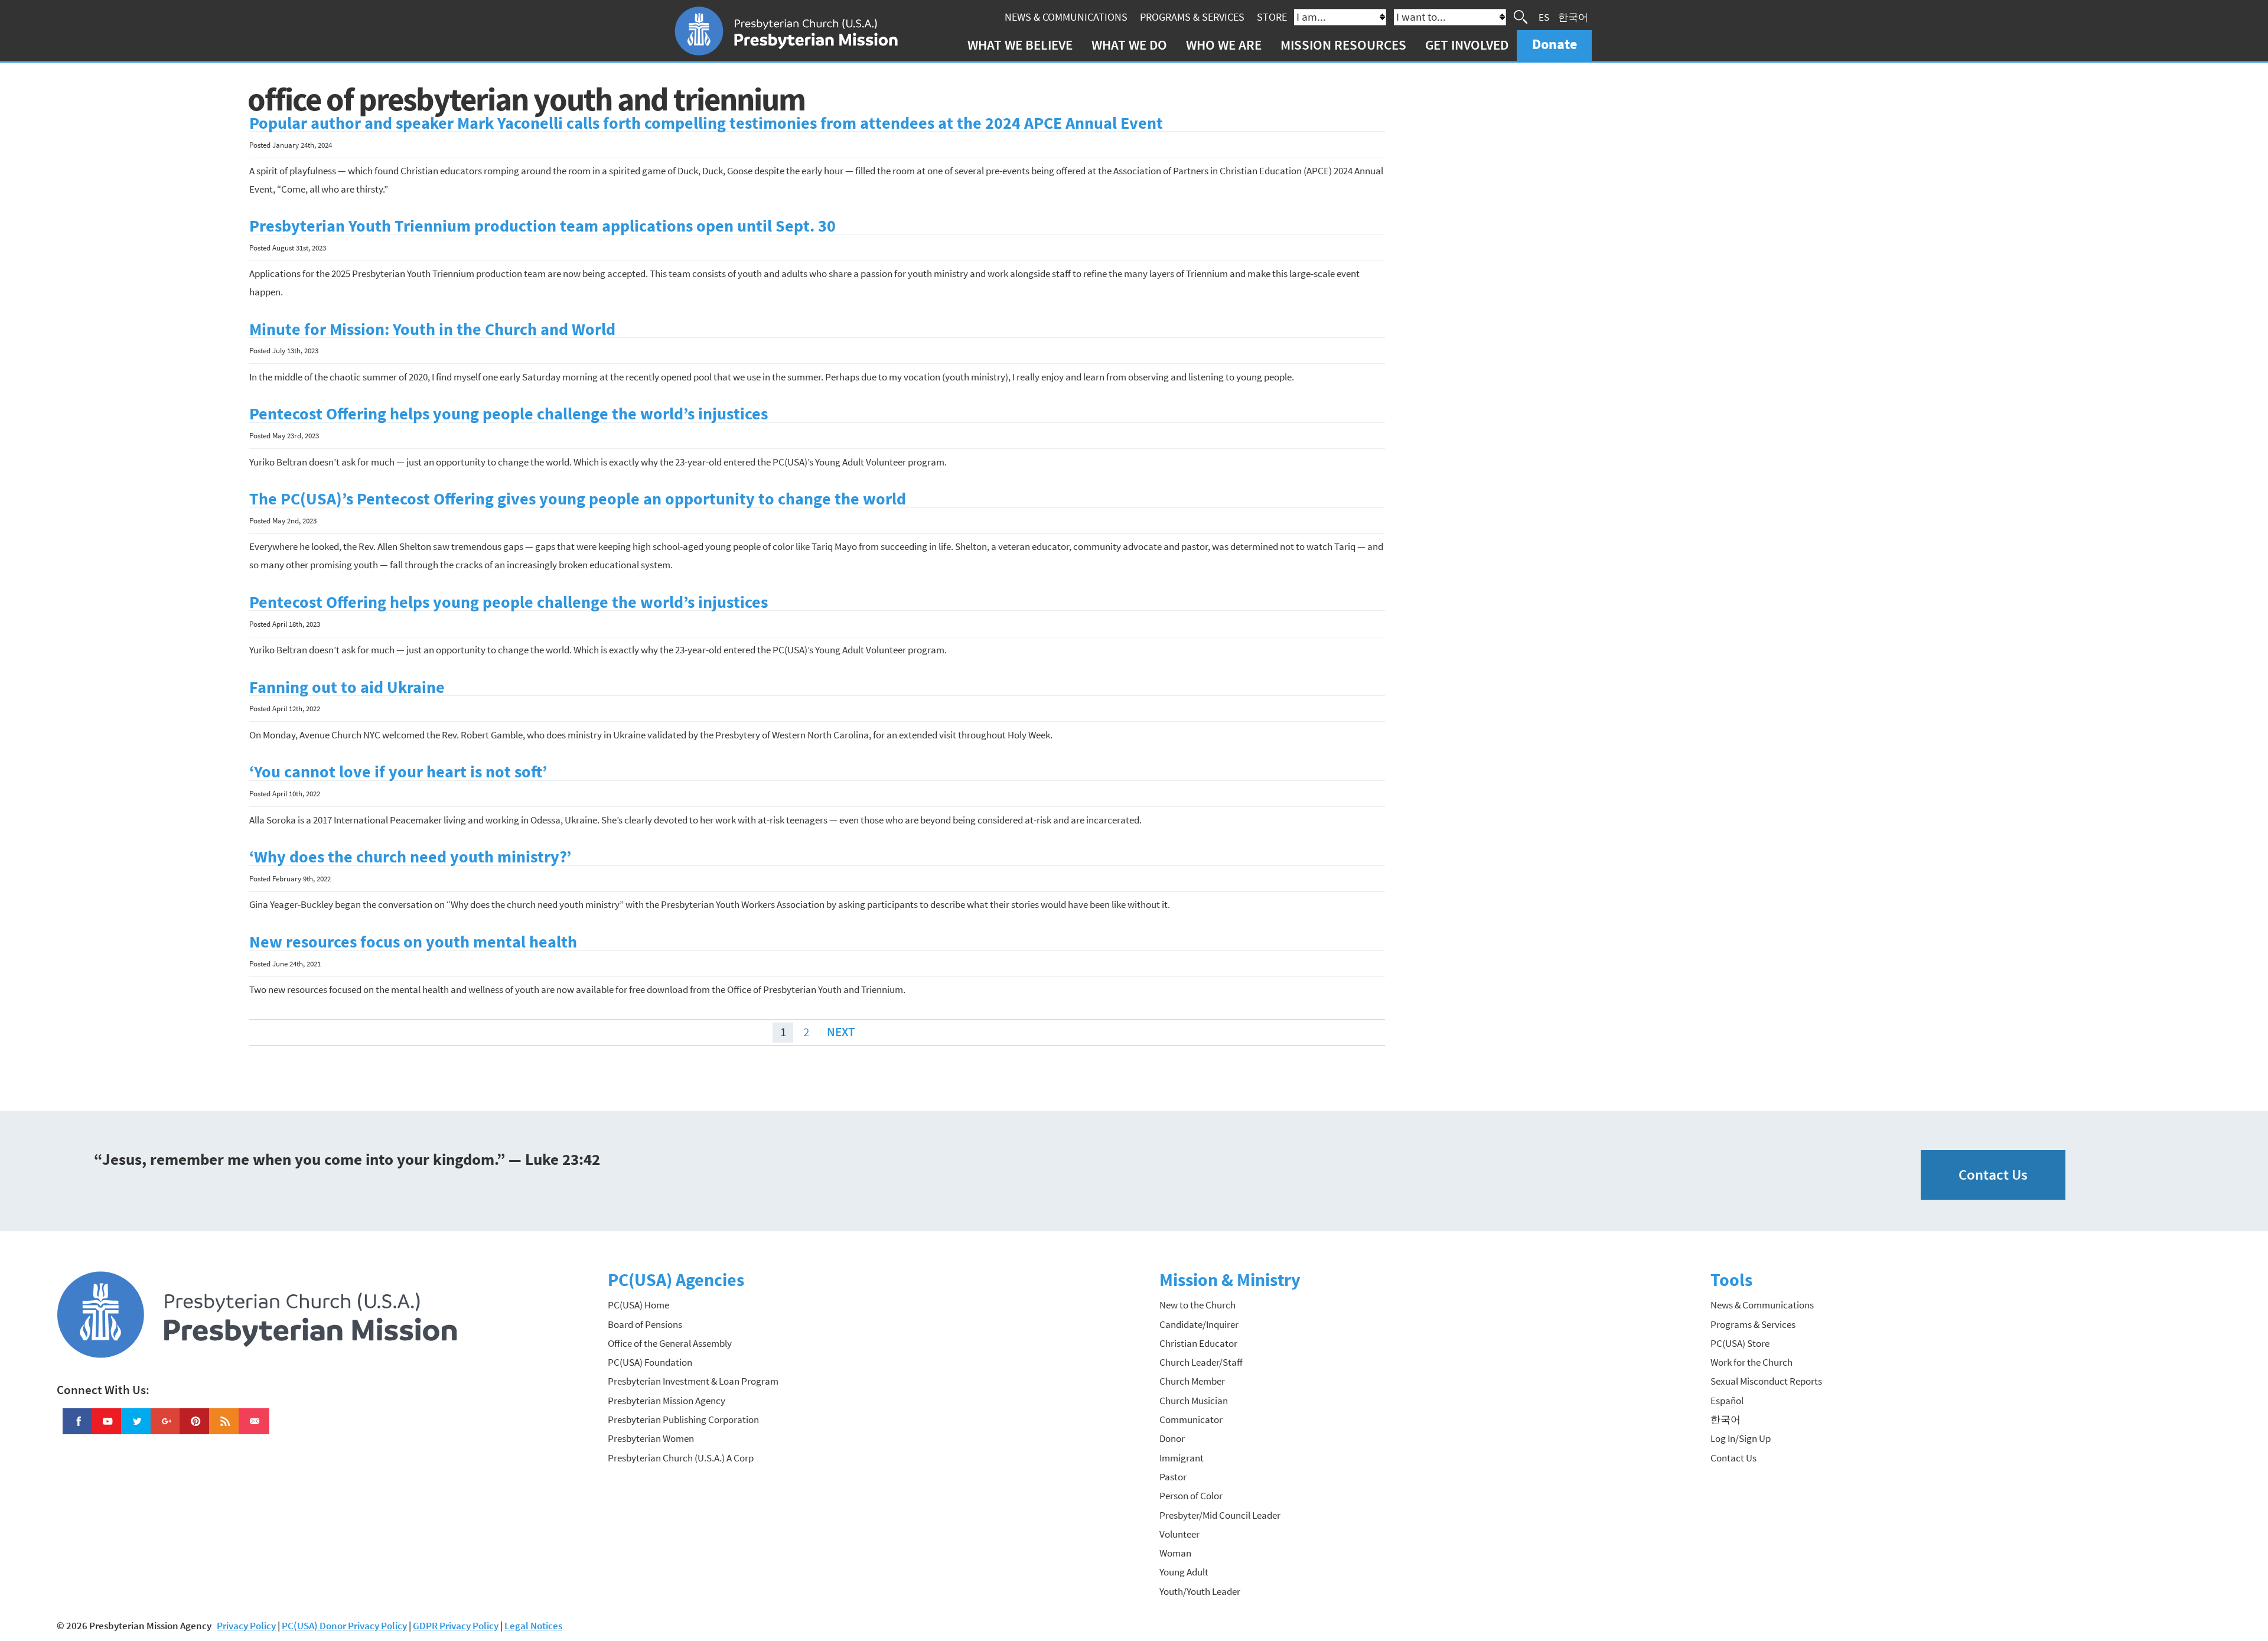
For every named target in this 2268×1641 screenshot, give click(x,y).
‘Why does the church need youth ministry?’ (410, 857)
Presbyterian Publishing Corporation (683, 1419)
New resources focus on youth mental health (413, 942)
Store (1272, 17)
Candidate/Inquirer (1199, 1324)
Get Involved (1467, 45)
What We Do (1129, 45)
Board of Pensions (645, 1324)
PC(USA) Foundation (650, 1362)
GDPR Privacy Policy (456, 1626)
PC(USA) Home (638, 1305)
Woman (1175, 1553)
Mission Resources (1343, 45)
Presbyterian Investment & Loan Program (693, 1381)
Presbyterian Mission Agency (667, 1401)
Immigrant (1182, 1458)
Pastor (1173, 1477)
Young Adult (1184, 1572)
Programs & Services (1192, 17)
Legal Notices (533, 1626)
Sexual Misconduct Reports (1766, 1381)
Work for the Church (1751, 1362)
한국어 (1573, 17)
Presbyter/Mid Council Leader (1220, 1515)
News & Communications (1066, 17)
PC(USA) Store (1740, 1343)
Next (841, 1032)
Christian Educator (1198, 1343)
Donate (1555, 44)
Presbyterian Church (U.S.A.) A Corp (681, 1458)
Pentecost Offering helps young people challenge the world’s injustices (509, 414)
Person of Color (1191, 1496)
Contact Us (1993, 1175)
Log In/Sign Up (1741, 1438)
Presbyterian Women (651, 1438)
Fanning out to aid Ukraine (347, 687)
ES (1544, 17)
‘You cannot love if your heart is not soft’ (398, 772)
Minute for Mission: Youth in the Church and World (432, 329)
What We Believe (1020, 45)
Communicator (1191, 1419)
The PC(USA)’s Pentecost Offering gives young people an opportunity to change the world (578, 499)
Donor (1172, 1438)
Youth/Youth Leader (1200, 1591)
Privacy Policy (246, 1626)
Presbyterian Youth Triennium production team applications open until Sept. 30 (542, 226)
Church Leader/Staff (1201, 1362)
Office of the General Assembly (670, 1343)
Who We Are (1224, 45)
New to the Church (1197, 1305)
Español (1727, 1401)
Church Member (1192, 1381)
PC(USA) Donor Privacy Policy (344, 1626)
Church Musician (1194, 1401)
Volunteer (1179, 1534)
